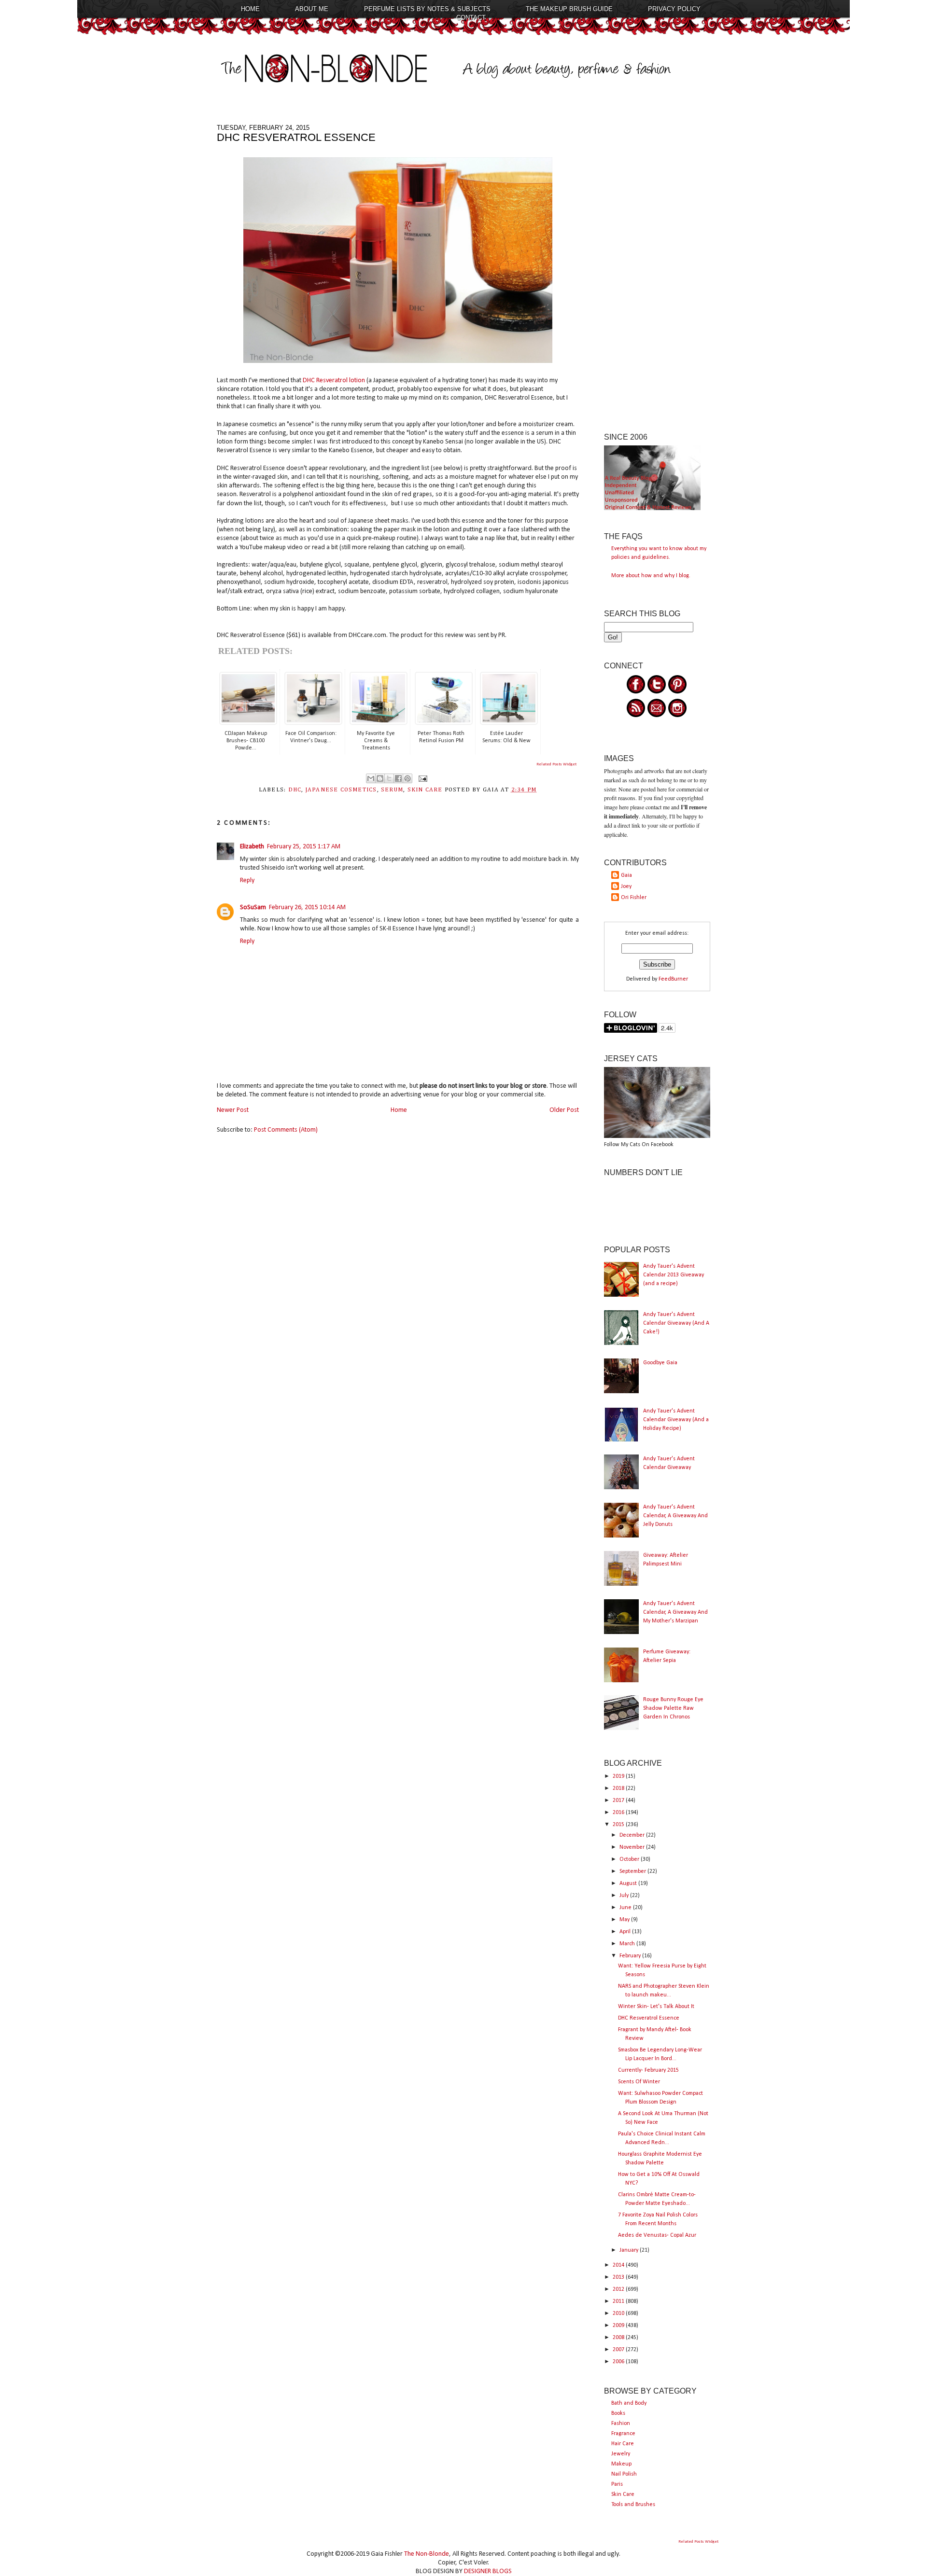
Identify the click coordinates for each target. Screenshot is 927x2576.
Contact (471, 18)
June (626, 1908)
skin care (425, 790)
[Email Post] (421, 778)
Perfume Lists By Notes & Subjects (427, 9)
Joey (626, 886)
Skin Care (623, 2494)
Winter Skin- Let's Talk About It (656, 2007)
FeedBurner (673, 979)
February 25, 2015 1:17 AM (304, 847)
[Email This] (371, 778)
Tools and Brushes (633, 2505)
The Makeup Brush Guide (569, 9)
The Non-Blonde (427, 2554)
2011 (619, 2301)
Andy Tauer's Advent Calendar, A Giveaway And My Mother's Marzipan (675, 1612)
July (625, 1896)
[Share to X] (389, 778)
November (633, 1847)
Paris (617, 2484)
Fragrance (623, 2434)
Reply (247, 880)
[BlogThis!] (380, 778)
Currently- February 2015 (648, 2070)
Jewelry (621, 2454)
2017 (619, 1800)
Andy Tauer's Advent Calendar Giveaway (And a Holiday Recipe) (676, 1420)
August (629, 1884)
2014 (619, 2265)
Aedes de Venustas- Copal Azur (657, 2235)
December (633, 1835)
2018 (619, 1788)
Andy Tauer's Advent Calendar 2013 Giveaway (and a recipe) (674, 1275)
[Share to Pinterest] (407, 778)
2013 (619, 2277)
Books (618, 2413)
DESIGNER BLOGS (488, 2571)
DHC (295, 790)
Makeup (621, 2464)
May (625, 1920)
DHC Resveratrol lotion (334, 381)
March (628, 1944)
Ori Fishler (634, 898)
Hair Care (623, 2444)
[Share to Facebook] (398, 778)
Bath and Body (629, 2403)
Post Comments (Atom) (286, 1130)
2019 (619, 1776)
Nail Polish (624, 2474)
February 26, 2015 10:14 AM (307, 907)
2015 (619, 1825)
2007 (619, 2350)
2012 (619, 2289)
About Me (312, 9)
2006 (619, 2362)
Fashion (621, 2424)
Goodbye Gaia (660, 1363)
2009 (619, 2326)
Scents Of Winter (639, 2082)
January (630, 2250)
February (631, 1956)
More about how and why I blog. (651, 576)
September (633, 1871)
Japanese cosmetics (341, 790)
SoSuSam (253, 907)
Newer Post (233, 1110)
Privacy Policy (674, 9)
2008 (619, 2338)
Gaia (626, 875)
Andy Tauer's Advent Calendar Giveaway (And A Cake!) (676, 1323)
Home (250, 9)
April (626, 1932)
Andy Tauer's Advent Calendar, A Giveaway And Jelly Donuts (675, 1516)
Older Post (564, 1110)
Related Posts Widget (556, 764)
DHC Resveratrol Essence (649, 2018)
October (630, 1859)
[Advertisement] (657, 269)
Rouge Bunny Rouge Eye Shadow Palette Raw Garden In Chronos (673, 1708)
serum (392, 790)
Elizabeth (252, 847)
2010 (619, 2313)
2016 (619, 1813)
